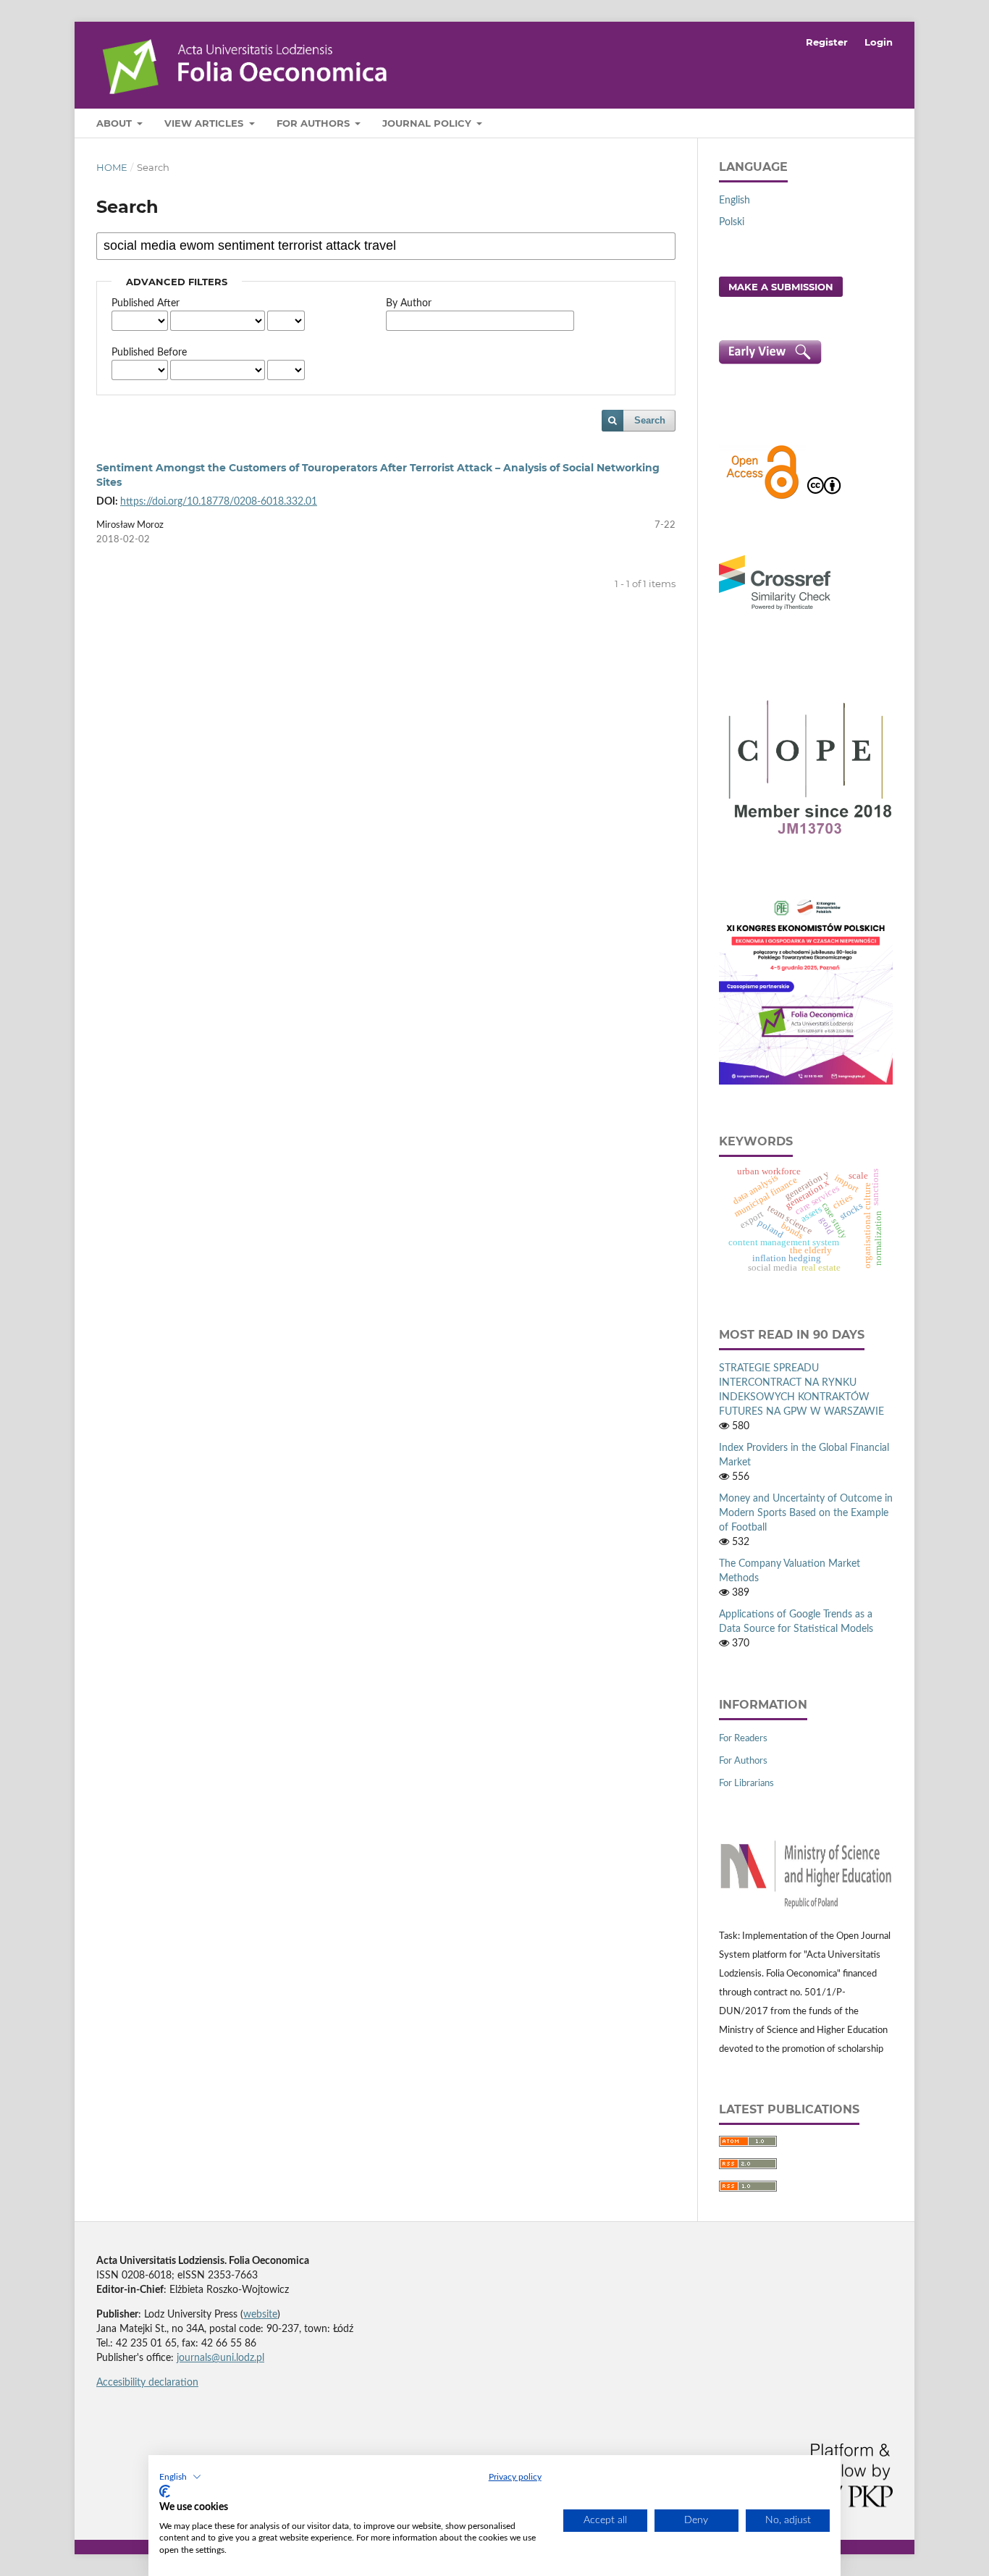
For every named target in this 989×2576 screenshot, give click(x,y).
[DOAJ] (762, 497)
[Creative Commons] (824, 497)
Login (879, 42)
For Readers (743, 1739)
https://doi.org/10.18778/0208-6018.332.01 (219, 502)
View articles (205, 123)
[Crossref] (775, 612)
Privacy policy (515, 2477)
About (115, 123)
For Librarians (746, 1784)
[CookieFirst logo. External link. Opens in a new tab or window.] (165, 2491)
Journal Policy (428, 123)
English (735, 201)
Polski (732, 222)
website (260, 2315)
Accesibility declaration (147, 2383)
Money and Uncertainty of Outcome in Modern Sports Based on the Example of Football (806, 1513)
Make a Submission (781, 287)
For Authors (315, 123)
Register (827, 42)
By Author (409, 303)
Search (650, 420)
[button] (180, 2477)
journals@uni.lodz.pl (220, 2358)
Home (112, 167)
